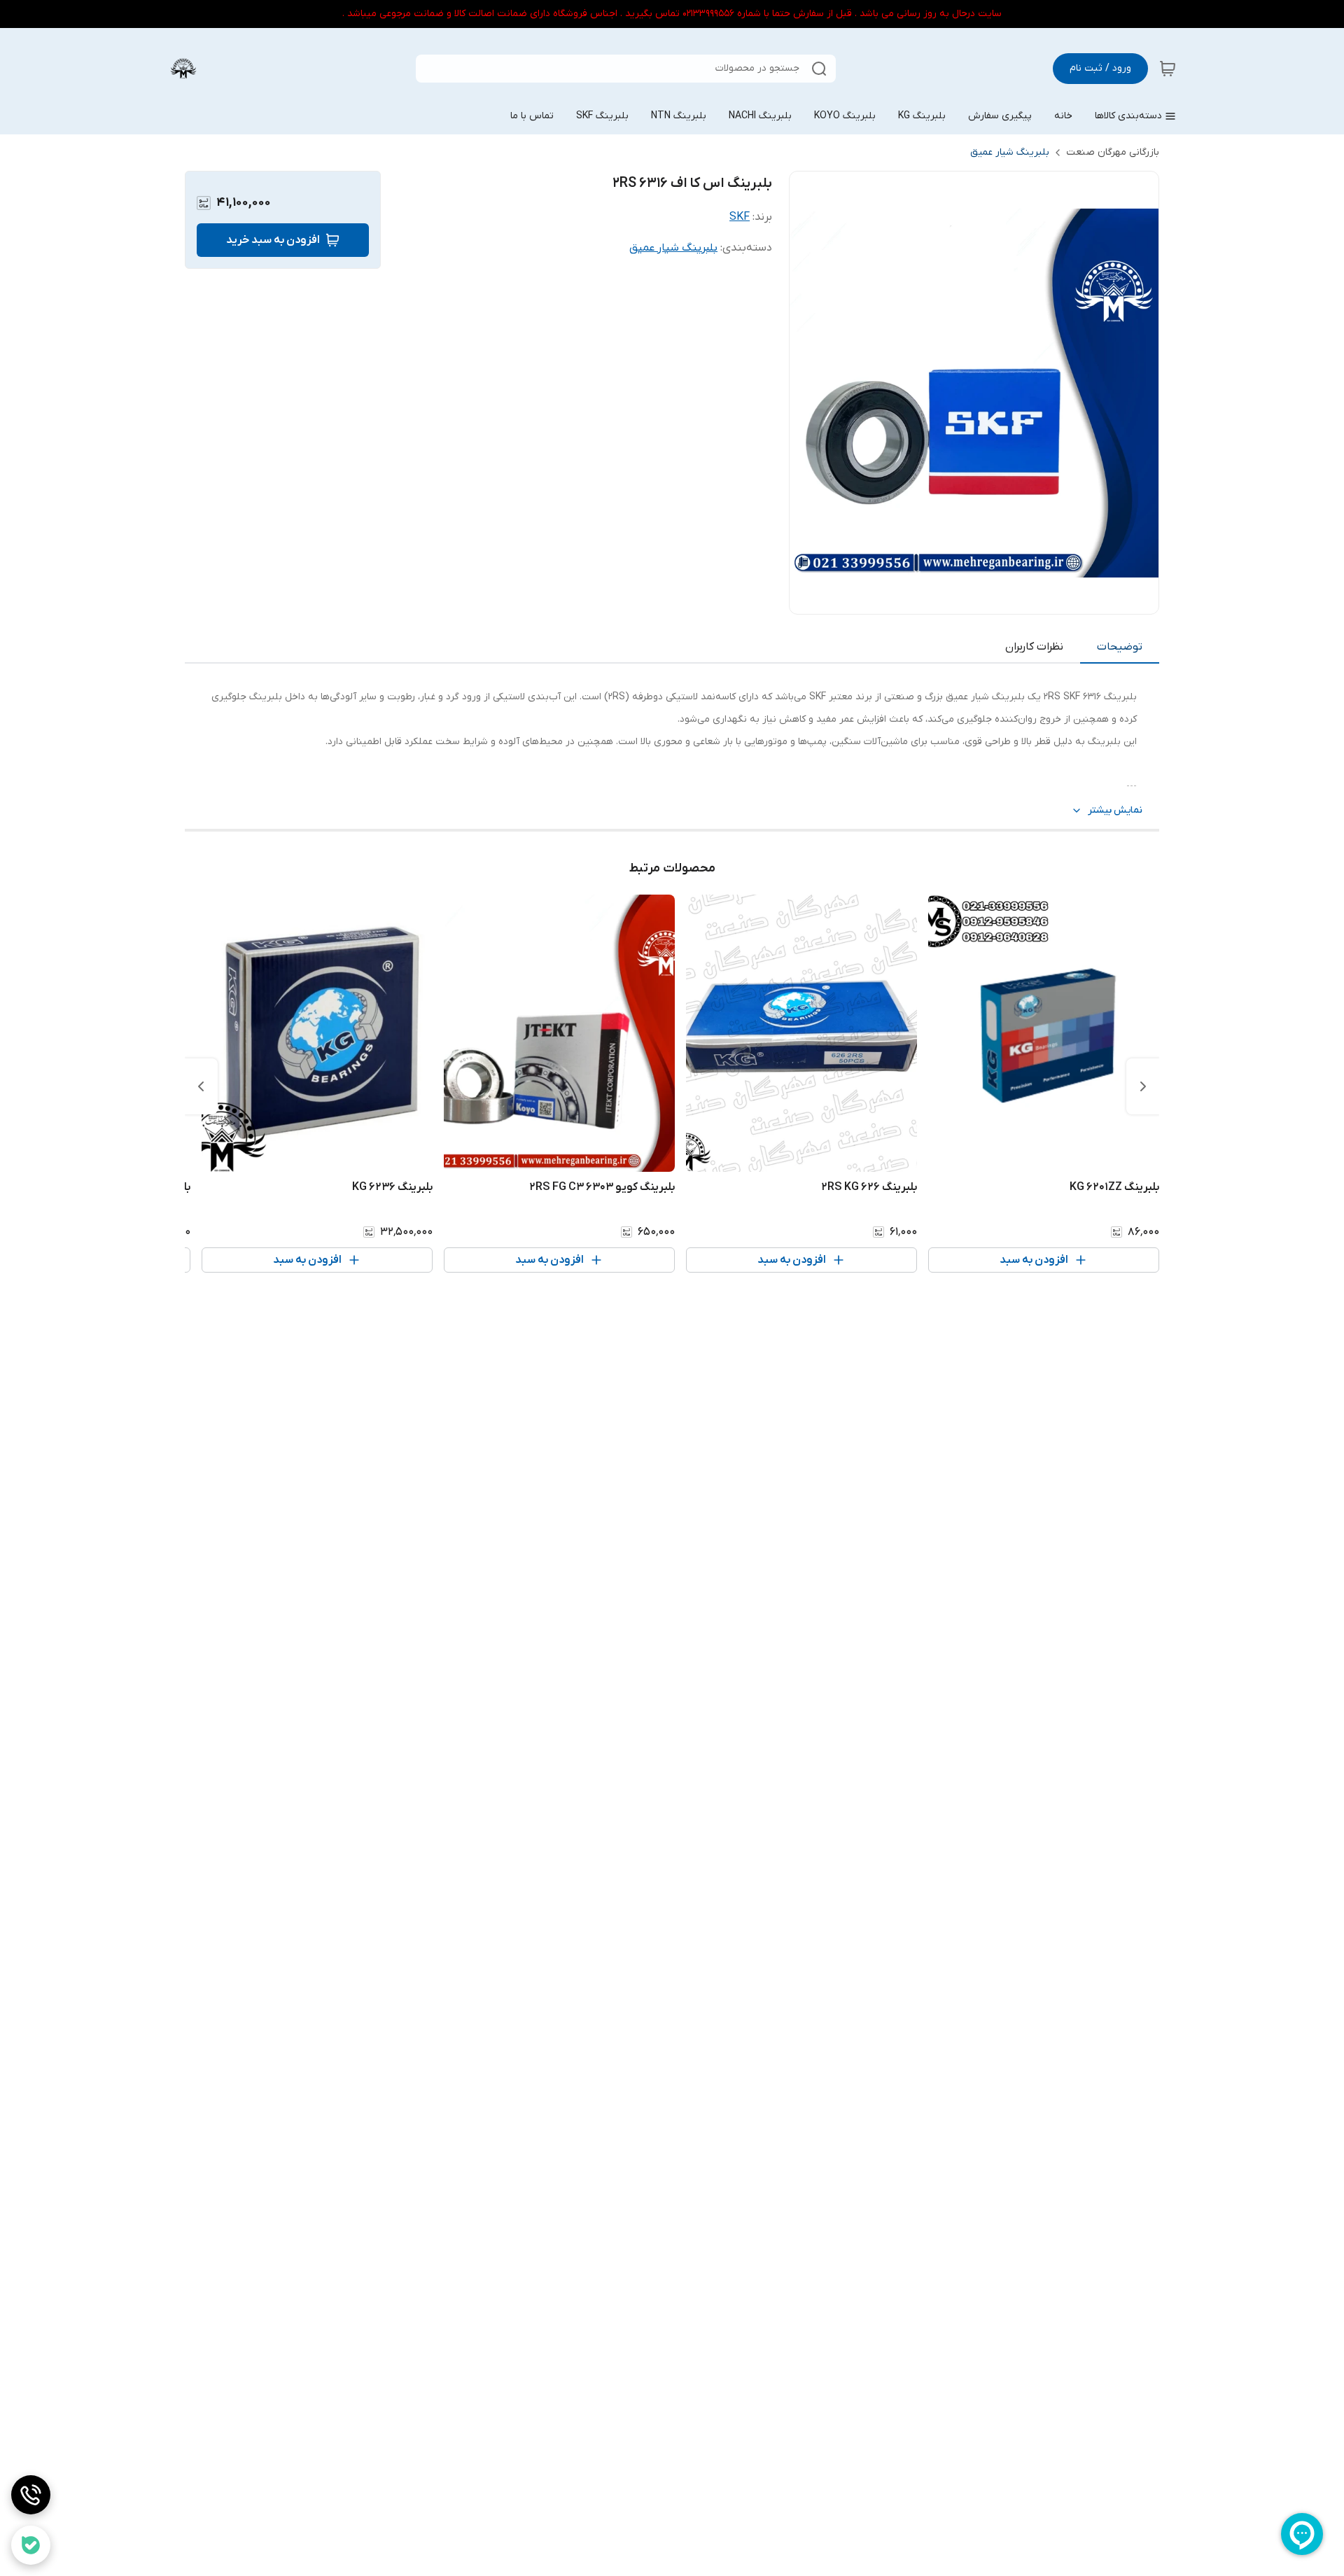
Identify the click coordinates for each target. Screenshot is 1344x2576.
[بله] (31, 2545)
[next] (201, 1086)
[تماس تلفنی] (31, 2495)
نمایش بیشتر (1115, 810)
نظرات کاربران (1034, 647)
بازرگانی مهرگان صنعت (1113, 152)
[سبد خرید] (1168, 69)
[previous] (1143, 1086)
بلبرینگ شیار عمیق (1010, 152)
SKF (740, 217)
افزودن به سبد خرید (273, 240)
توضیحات (1120, 647)
